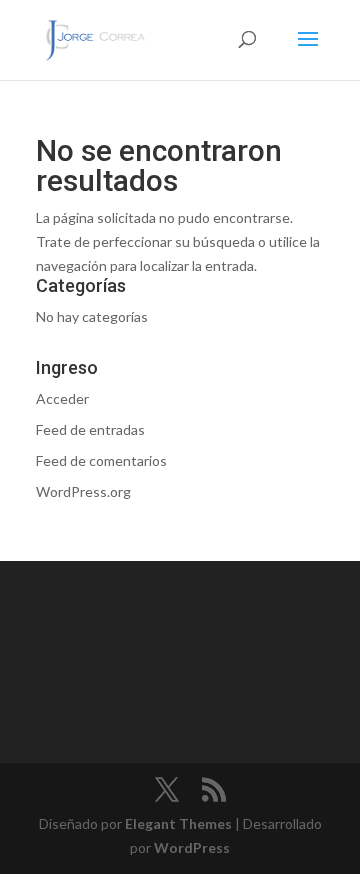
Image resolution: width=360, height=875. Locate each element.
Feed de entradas (90, 429)
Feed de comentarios (101, 460)
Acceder (62, 398)
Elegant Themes (178, 823)
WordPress (192, 847)
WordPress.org (83, 491)
